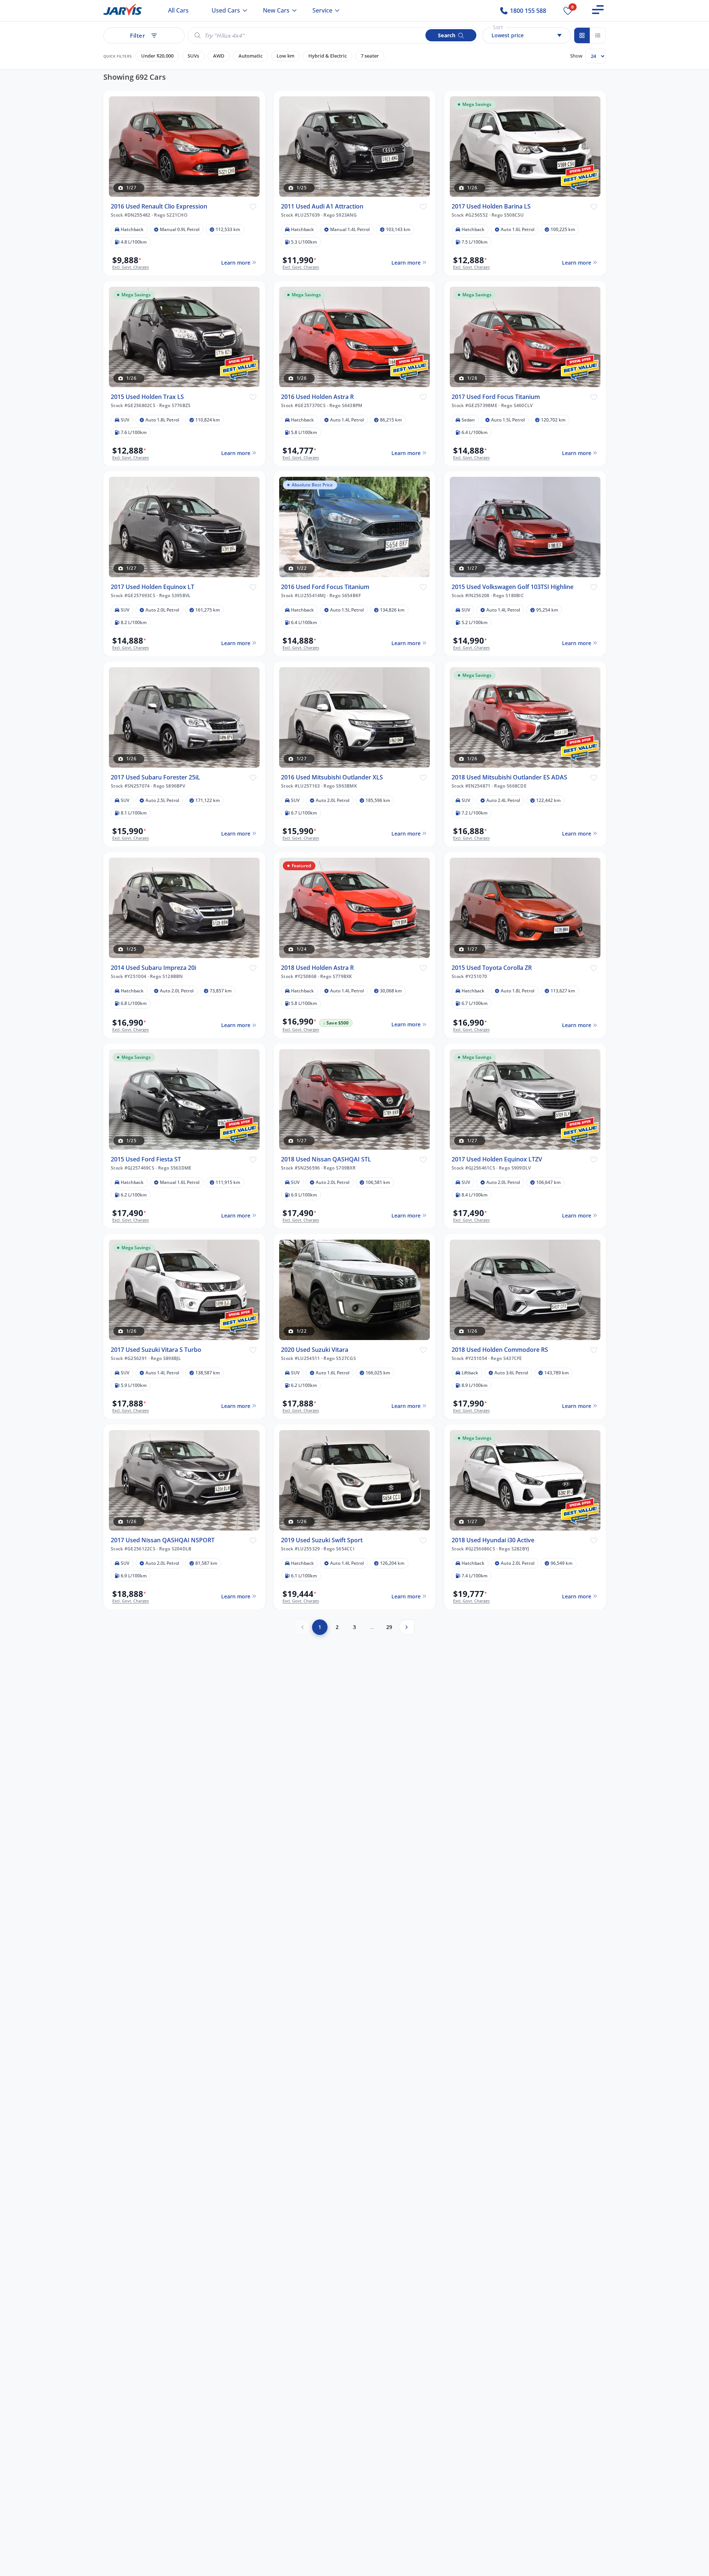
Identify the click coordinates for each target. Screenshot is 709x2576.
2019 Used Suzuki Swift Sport (322, 1540)
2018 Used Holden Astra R (317, 968)
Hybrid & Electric (328, 56)
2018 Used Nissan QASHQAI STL (326, 1159)
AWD (219, 56)
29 (389, 1627)
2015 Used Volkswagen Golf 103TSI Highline (513, 587)
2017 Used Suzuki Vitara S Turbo (156, 1350)
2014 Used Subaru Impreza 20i (153, 968)
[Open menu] (598, 10)
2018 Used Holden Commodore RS (500, 1350)
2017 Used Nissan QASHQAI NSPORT (163, 1540)
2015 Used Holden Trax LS (147, 397)
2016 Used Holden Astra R (317, 397)
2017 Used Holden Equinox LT (153, 587)
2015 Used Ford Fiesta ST (146, 1159)
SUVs (193, 56)
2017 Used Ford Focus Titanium (496, 397)
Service (322, 10)
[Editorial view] (597, 35)
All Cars (178, 10)
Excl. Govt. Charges (131, 267)
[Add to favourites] (253, 206)
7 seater (370, 56)
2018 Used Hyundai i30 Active (493, 1540)
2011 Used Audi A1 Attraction (322, 206)
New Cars (276, 10)
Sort (498, 27)
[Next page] (407, 1627)
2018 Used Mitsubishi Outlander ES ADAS (509, 777)
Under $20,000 (157, 56)
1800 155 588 (527, 11)
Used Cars (226, 10)
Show (576, 56)
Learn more (235, 262)
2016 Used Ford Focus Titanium (325, 587)
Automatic (251, 56)
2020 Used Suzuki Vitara (315, 1350)
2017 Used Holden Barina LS (491, 206)
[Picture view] (582, 35)
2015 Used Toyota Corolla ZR (492, 968)
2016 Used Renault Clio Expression (159, 206)
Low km (285, 56)
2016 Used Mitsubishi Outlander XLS (332, 777)
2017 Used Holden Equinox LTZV (497, 1159)
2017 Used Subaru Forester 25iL (155, 777)
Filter (137, 35)
